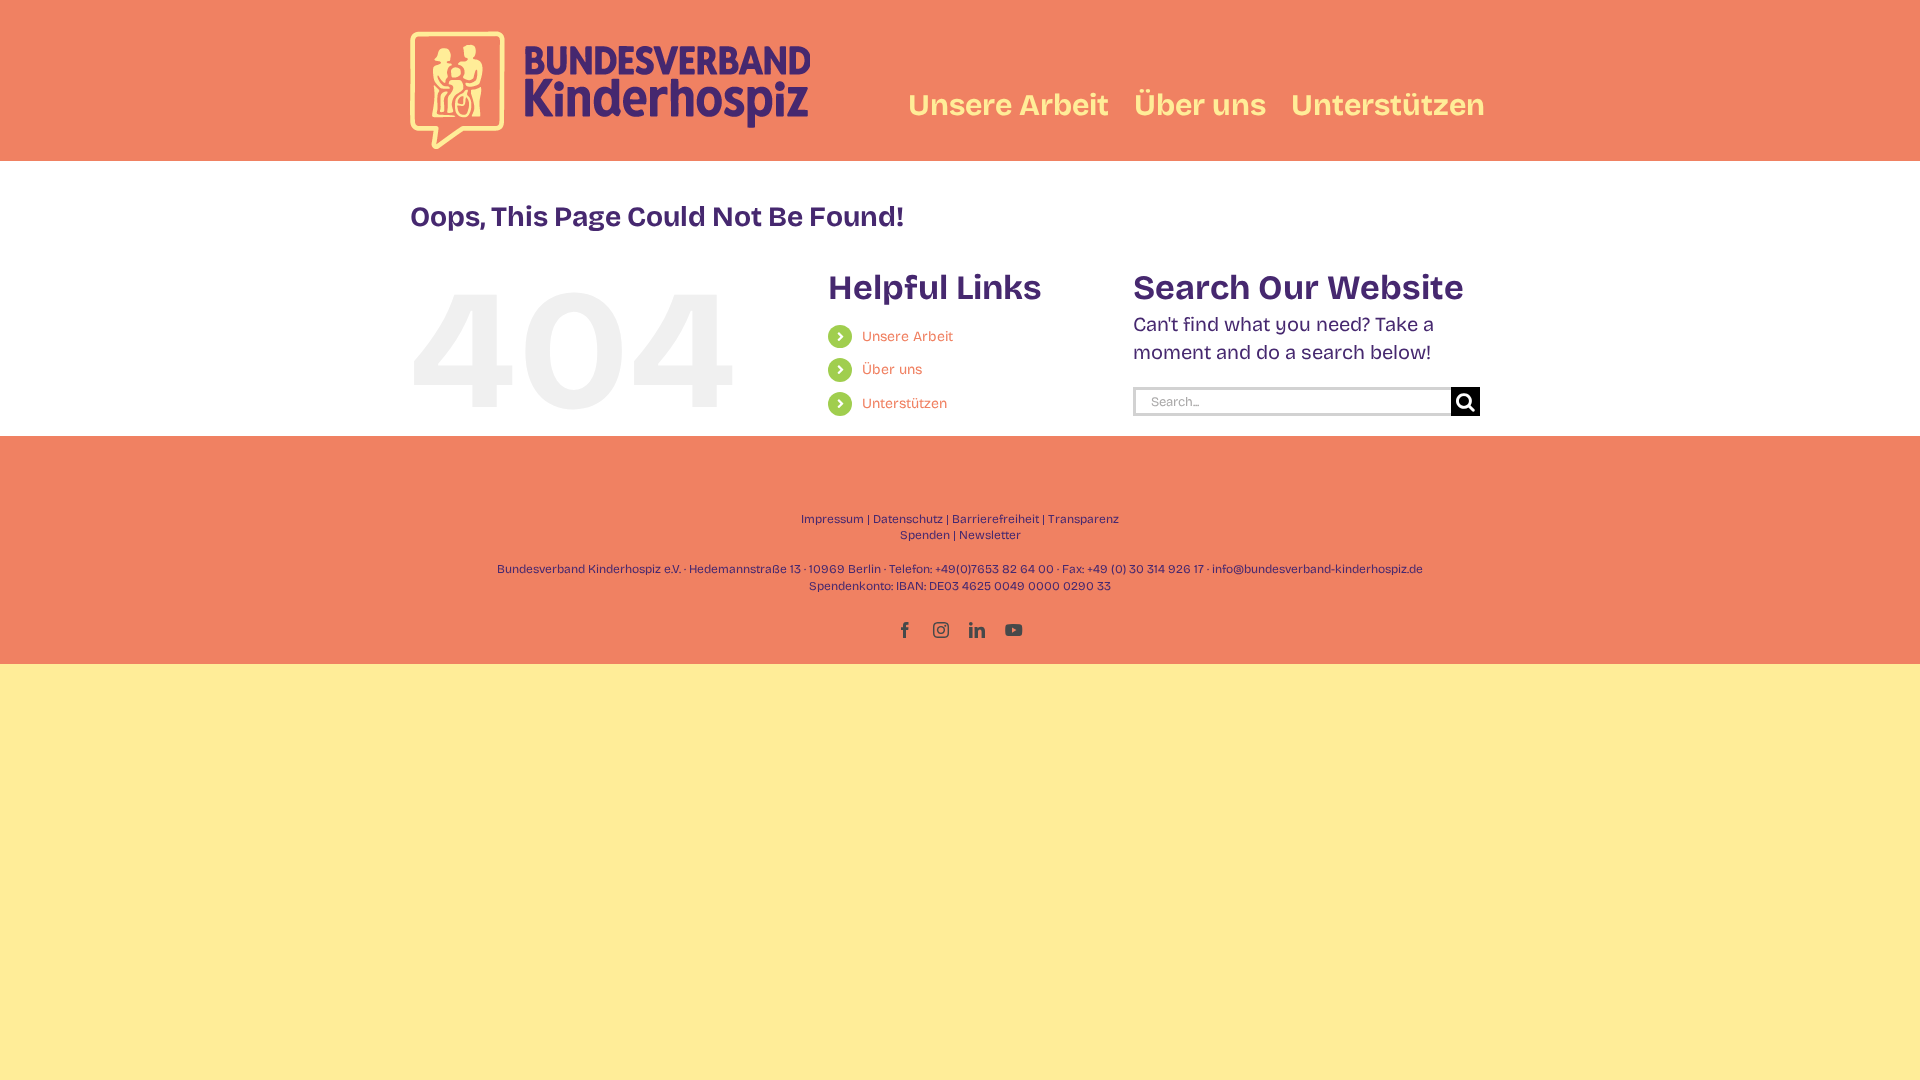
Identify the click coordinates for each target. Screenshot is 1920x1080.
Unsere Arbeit (907, 336)
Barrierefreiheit (995, 519)
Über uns (892, 369)
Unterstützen (904, 403)
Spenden (925, 535)
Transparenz (1083, 519)
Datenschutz (908, 519)
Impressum (832, 519)
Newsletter (990, 535)
